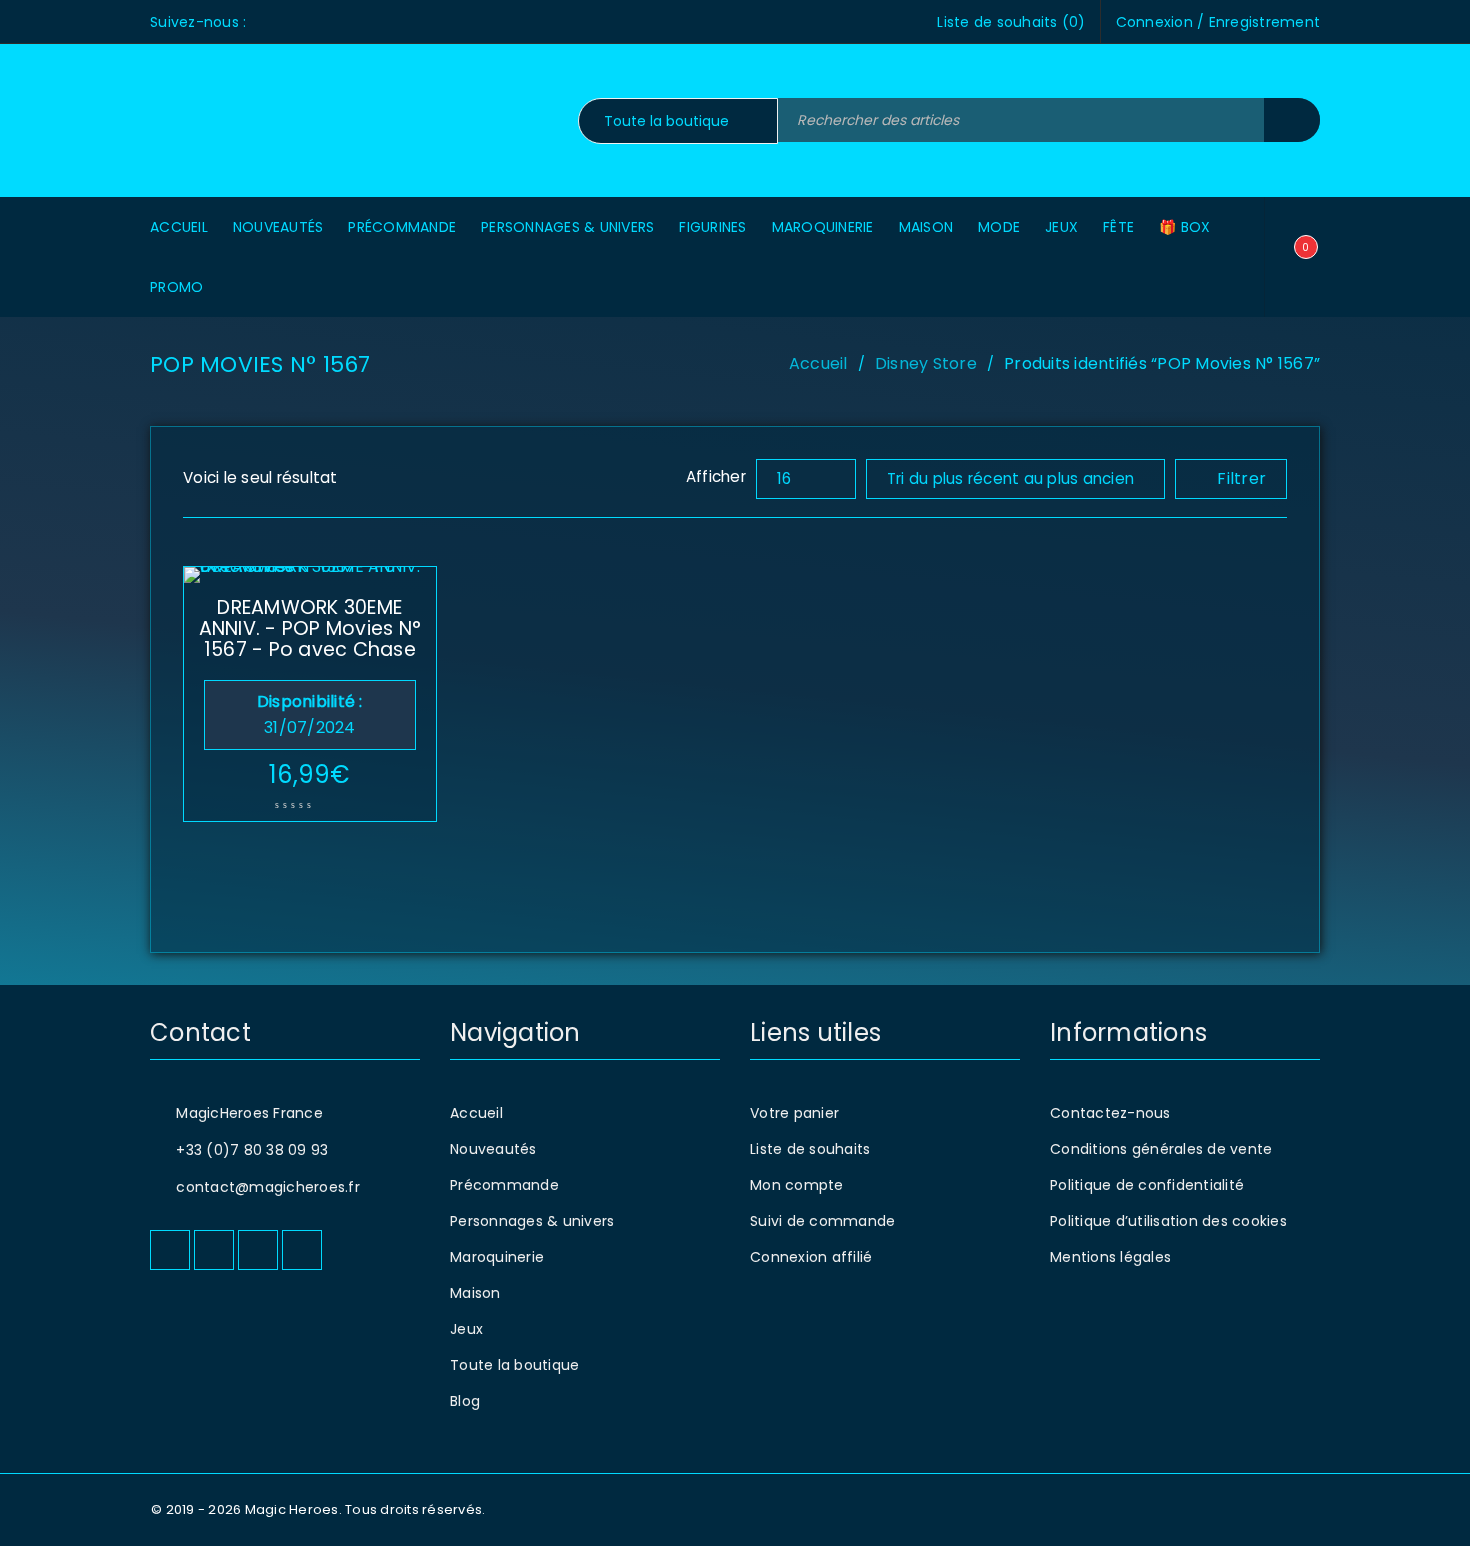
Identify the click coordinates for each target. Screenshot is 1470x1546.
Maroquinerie (497, 1257)
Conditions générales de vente (1161, 1149)
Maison (475, 1293)
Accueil (818, 363)
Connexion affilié (811, 1257)
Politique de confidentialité (1147, 1185)
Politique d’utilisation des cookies (1168, 1221)
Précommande (504, 1185)
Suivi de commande (822, 1221)
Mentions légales (1110, 1257)
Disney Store (926, 363)
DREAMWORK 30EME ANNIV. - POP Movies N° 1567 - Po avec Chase (310, 628)
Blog (465, 1401)
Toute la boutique (514, 1365)
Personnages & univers (532, 1221)
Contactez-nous (1110, 1113)
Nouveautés (493, 1149)
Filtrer (1241, 478)
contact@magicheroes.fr (268, 1187)
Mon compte (797, 1185)
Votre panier (794, 1113)
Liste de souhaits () (1011, 22)
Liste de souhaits (810, 1149)
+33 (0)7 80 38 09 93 (252, 1150)
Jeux (466, 1329)
